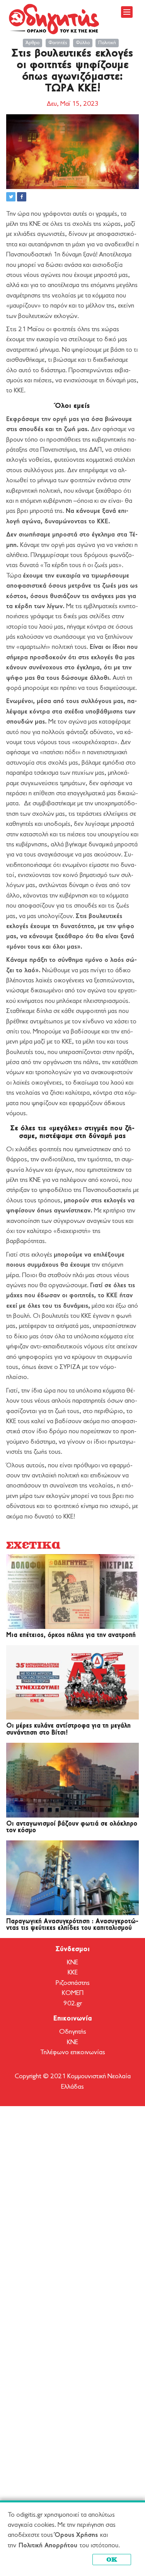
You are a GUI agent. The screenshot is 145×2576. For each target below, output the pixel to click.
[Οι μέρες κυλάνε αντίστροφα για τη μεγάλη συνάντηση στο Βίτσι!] (72, 1683)
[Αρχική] (54, 19)
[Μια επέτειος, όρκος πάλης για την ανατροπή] (72, 1592)
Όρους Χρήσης (76, 2535)
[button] (11, 197)
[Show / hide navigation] (127, 12)
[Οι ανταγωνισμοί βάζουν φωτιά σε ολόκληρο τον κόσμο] (72, 1780)
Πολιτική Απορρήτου (48, 2546)
